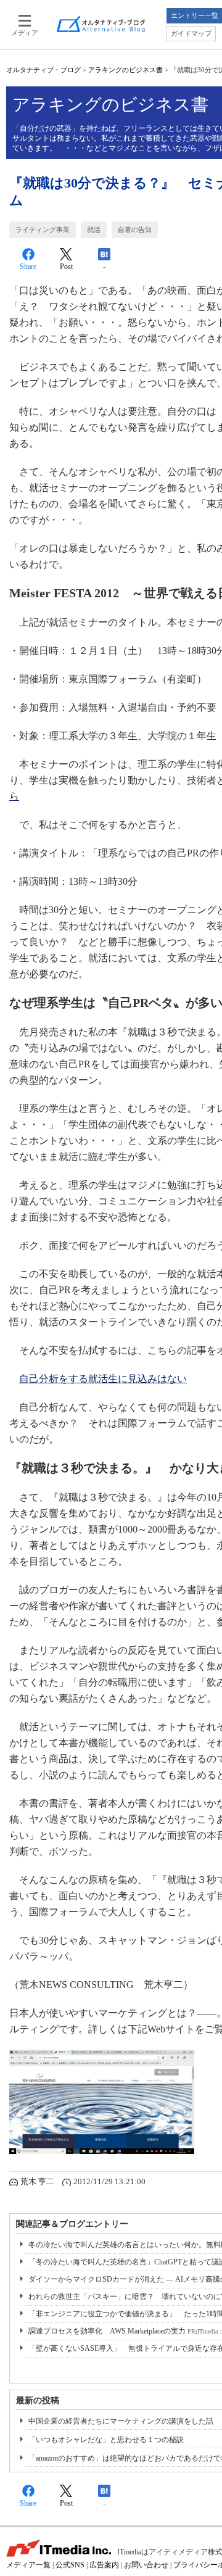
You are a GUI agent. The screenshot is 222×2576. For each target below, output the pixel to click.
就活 (94, 230)
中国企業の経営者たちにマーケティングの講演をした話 (121, 2421)
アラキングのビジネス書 (125, 70)
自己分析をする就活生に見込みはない (103, 1379)
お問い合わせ (146, 2565)
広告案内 (104, 2565)
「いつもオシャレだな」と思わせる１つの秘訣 (106, 2440)
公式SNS (70, 2565)
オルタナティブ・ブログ (43, 70)
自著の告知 (135, 230)
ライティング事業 (43, 230)
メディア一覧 (28, 2565)
